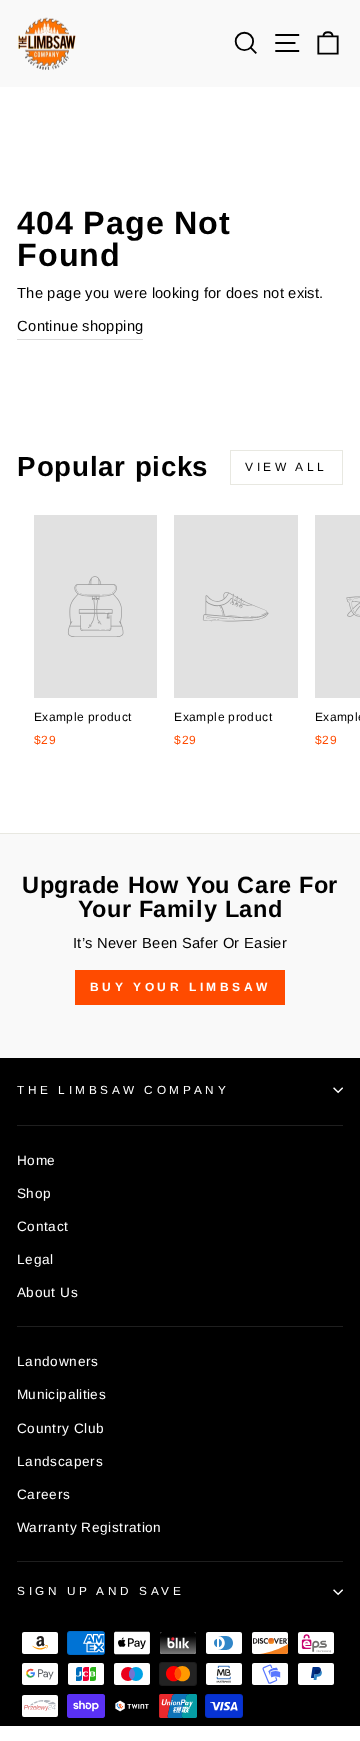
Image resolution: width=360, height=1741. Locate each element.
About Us (47, 1292)
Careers (44, 1494)
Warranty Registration (89, 1527)
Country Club (60, 1428)
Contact (43, 1226)
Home (36, 1160)
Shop (34, 1193)
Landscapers (60, 1461)
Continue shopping (80, 326)
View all (286, 467)
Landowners (58, 1361)
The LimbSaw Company (123, 1089)
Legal (35, 1259)
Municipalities (61, 1394)
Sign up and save (101, 1590)
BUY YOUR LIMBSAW (180, 987)
